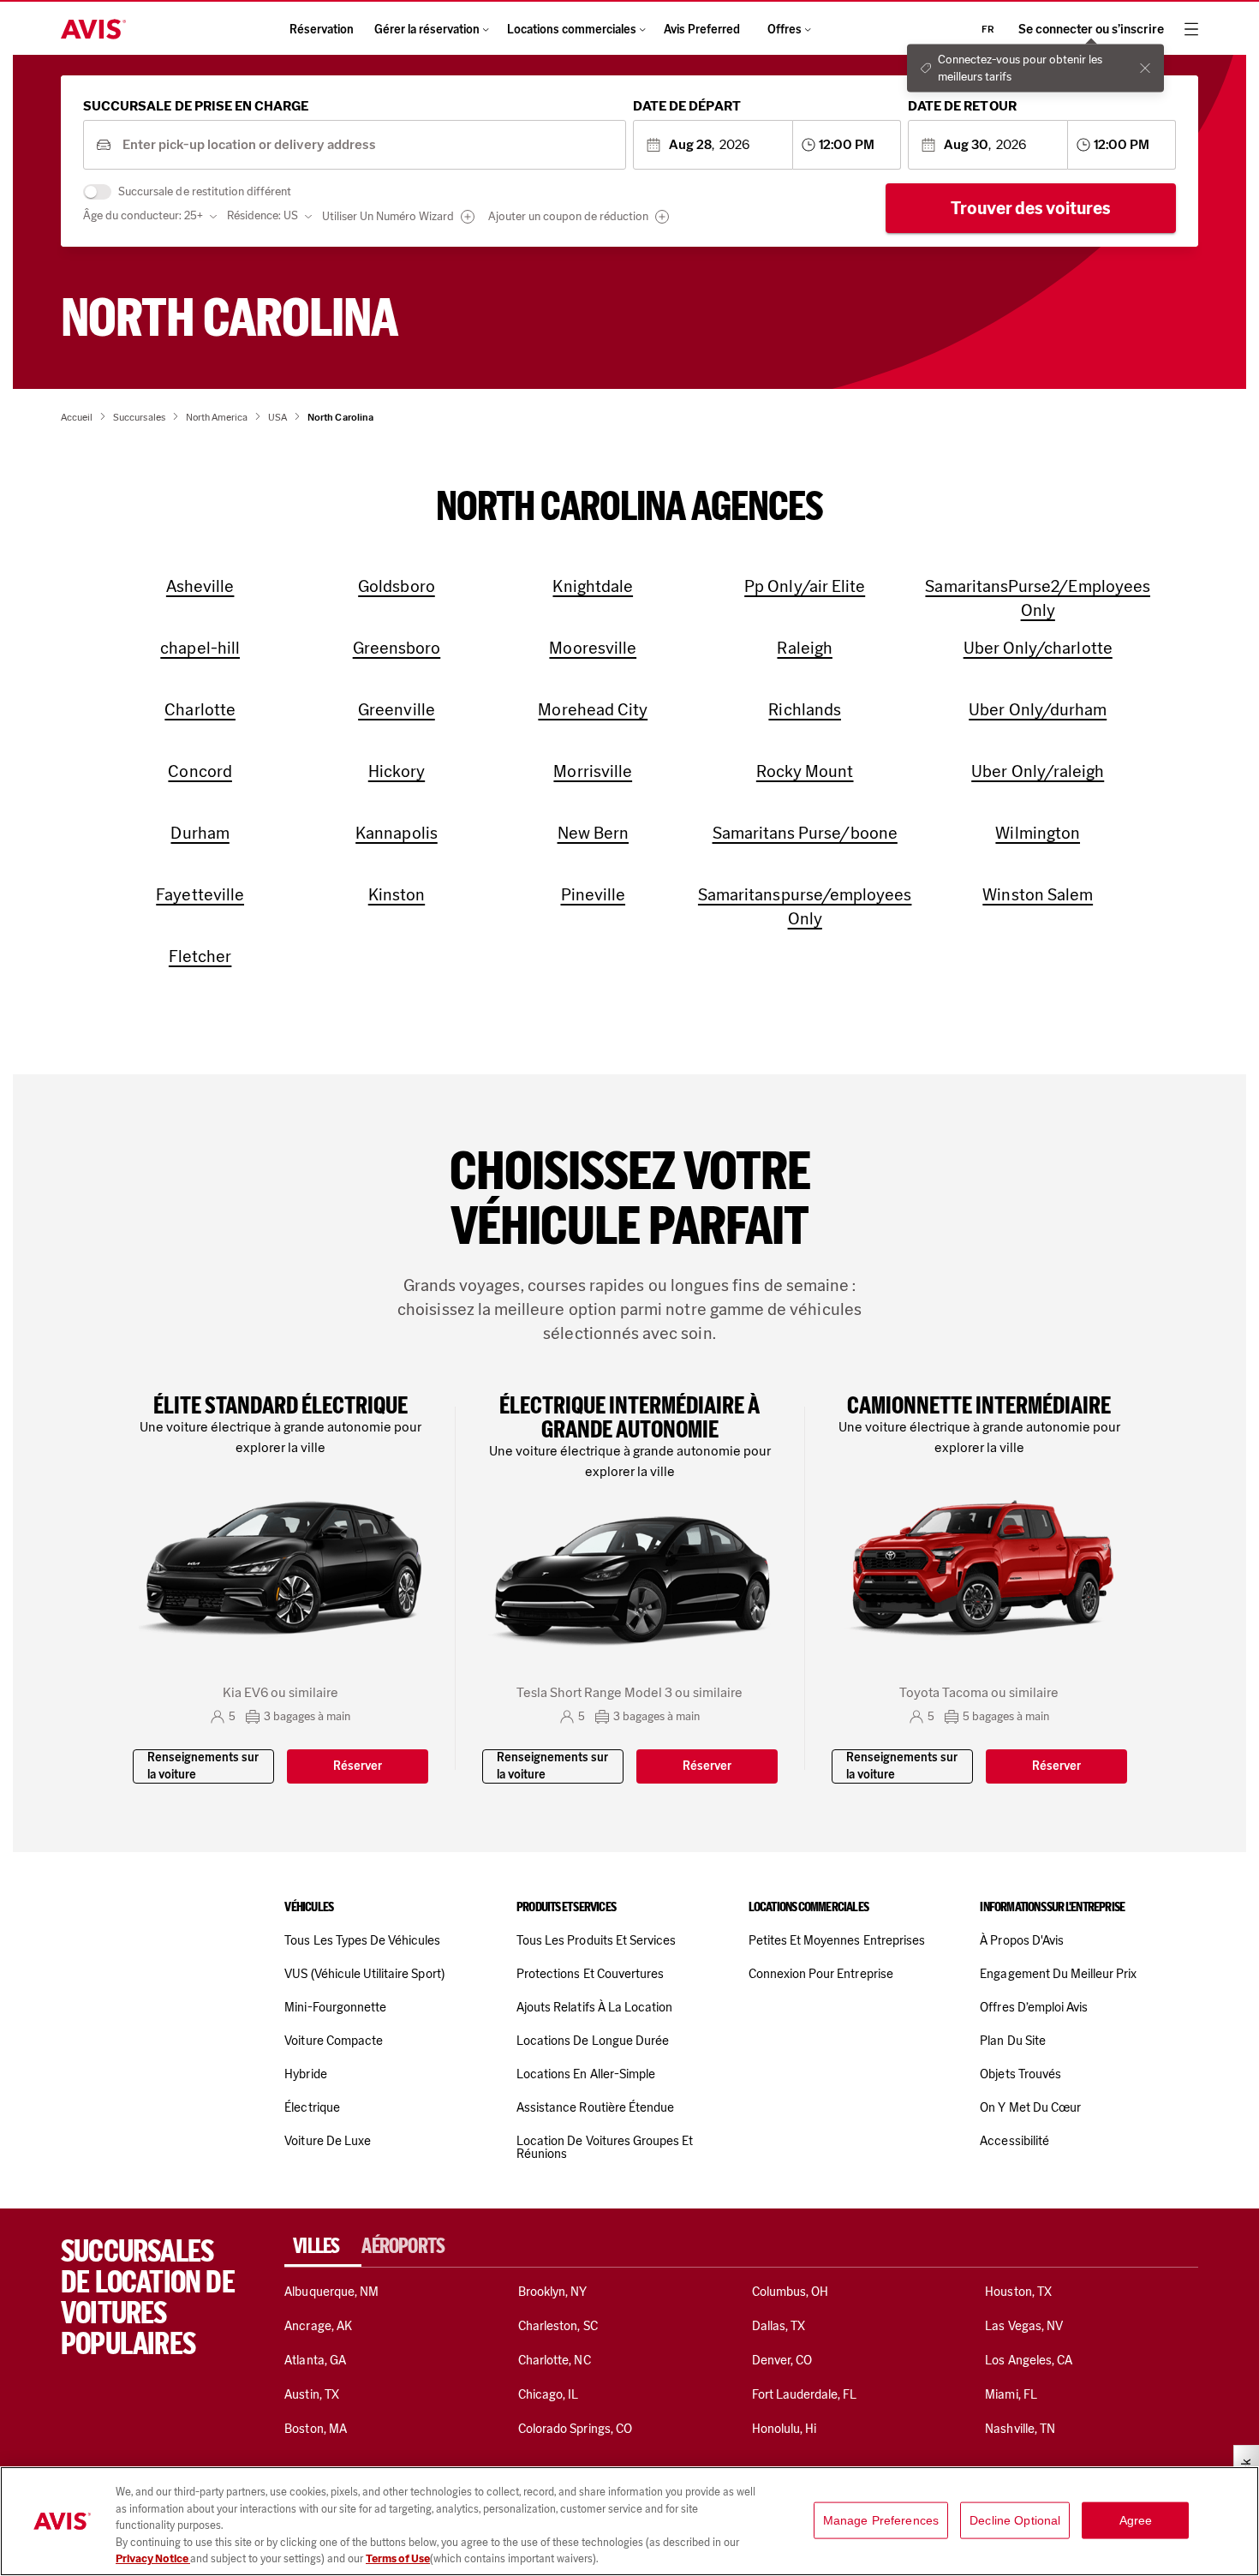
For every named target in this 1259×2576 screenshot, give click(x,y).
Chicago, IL (549, 2394)
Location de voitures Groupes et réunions (605, 2147)
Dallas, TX (779, 2326)
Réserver (358, 1766)
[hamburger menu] (1191, 29)
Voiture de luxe (328, 2141)
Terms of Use (398, 2558)
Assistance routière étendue (595, 2107)
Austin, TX (311, 2394)
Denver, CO (782, 2360)
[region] (629, 2521)
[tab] (323, 2246)
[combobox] (368, 145)
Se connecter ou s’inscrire (1091, 30)
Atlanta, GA (315, 2360)
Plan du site (1013, 2041)
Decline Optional (1015, 2520)
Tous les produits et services (596, 1940)
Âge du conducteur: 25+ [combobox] (143, 215)
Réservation (322, 30)
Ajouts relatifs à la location (594, 2007)
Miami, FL (1011, 2394)
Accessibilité (1014, 2141)
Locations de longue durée (593, 2041)
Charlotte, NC (555, 2360)
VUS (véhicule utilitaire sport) (364, 1974)
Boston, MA (315, 2429)
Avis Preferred (702, 30)
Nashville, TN (1020, 2429)
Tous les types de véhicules (362, 1940)
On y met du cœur (1030, 2107)
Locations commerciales (572, 30)
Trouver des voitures (1031, 208)
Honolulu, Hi (785, 2429)
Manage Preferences (881, 2520)
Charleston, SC (558, 2326)
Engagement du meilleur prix (1058, 1974)
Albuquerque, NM (331, 2292)
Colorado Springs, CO (575, 2429)
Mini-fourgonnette (335, 2007)
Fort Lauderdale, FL (805, 2394)
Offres (785, 30)
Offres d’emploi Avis (1034, 2007)
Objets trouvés (1020, 2074)
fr (988, 29)
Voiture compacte (334, 2041)
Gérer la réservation (427, 30)
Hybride (305, 2074)
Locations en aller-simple (586, 2074)
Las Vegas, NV (1024, 2326)
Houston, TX (1018, 2292)
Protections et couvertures (590, 1974)
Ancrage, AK (318, 2326)
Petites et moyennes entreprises (837, 1940)
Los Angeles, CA (1029, 2360)
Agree (1136, 2520)
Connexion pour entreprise (821, 1974)
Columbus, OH (791, 2292)
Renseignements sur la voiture (203, 1766)
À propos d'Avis (1022, 1940)
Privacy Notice (153, 2558)
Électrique (312, 2107)
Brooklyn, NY (553, 2292)
